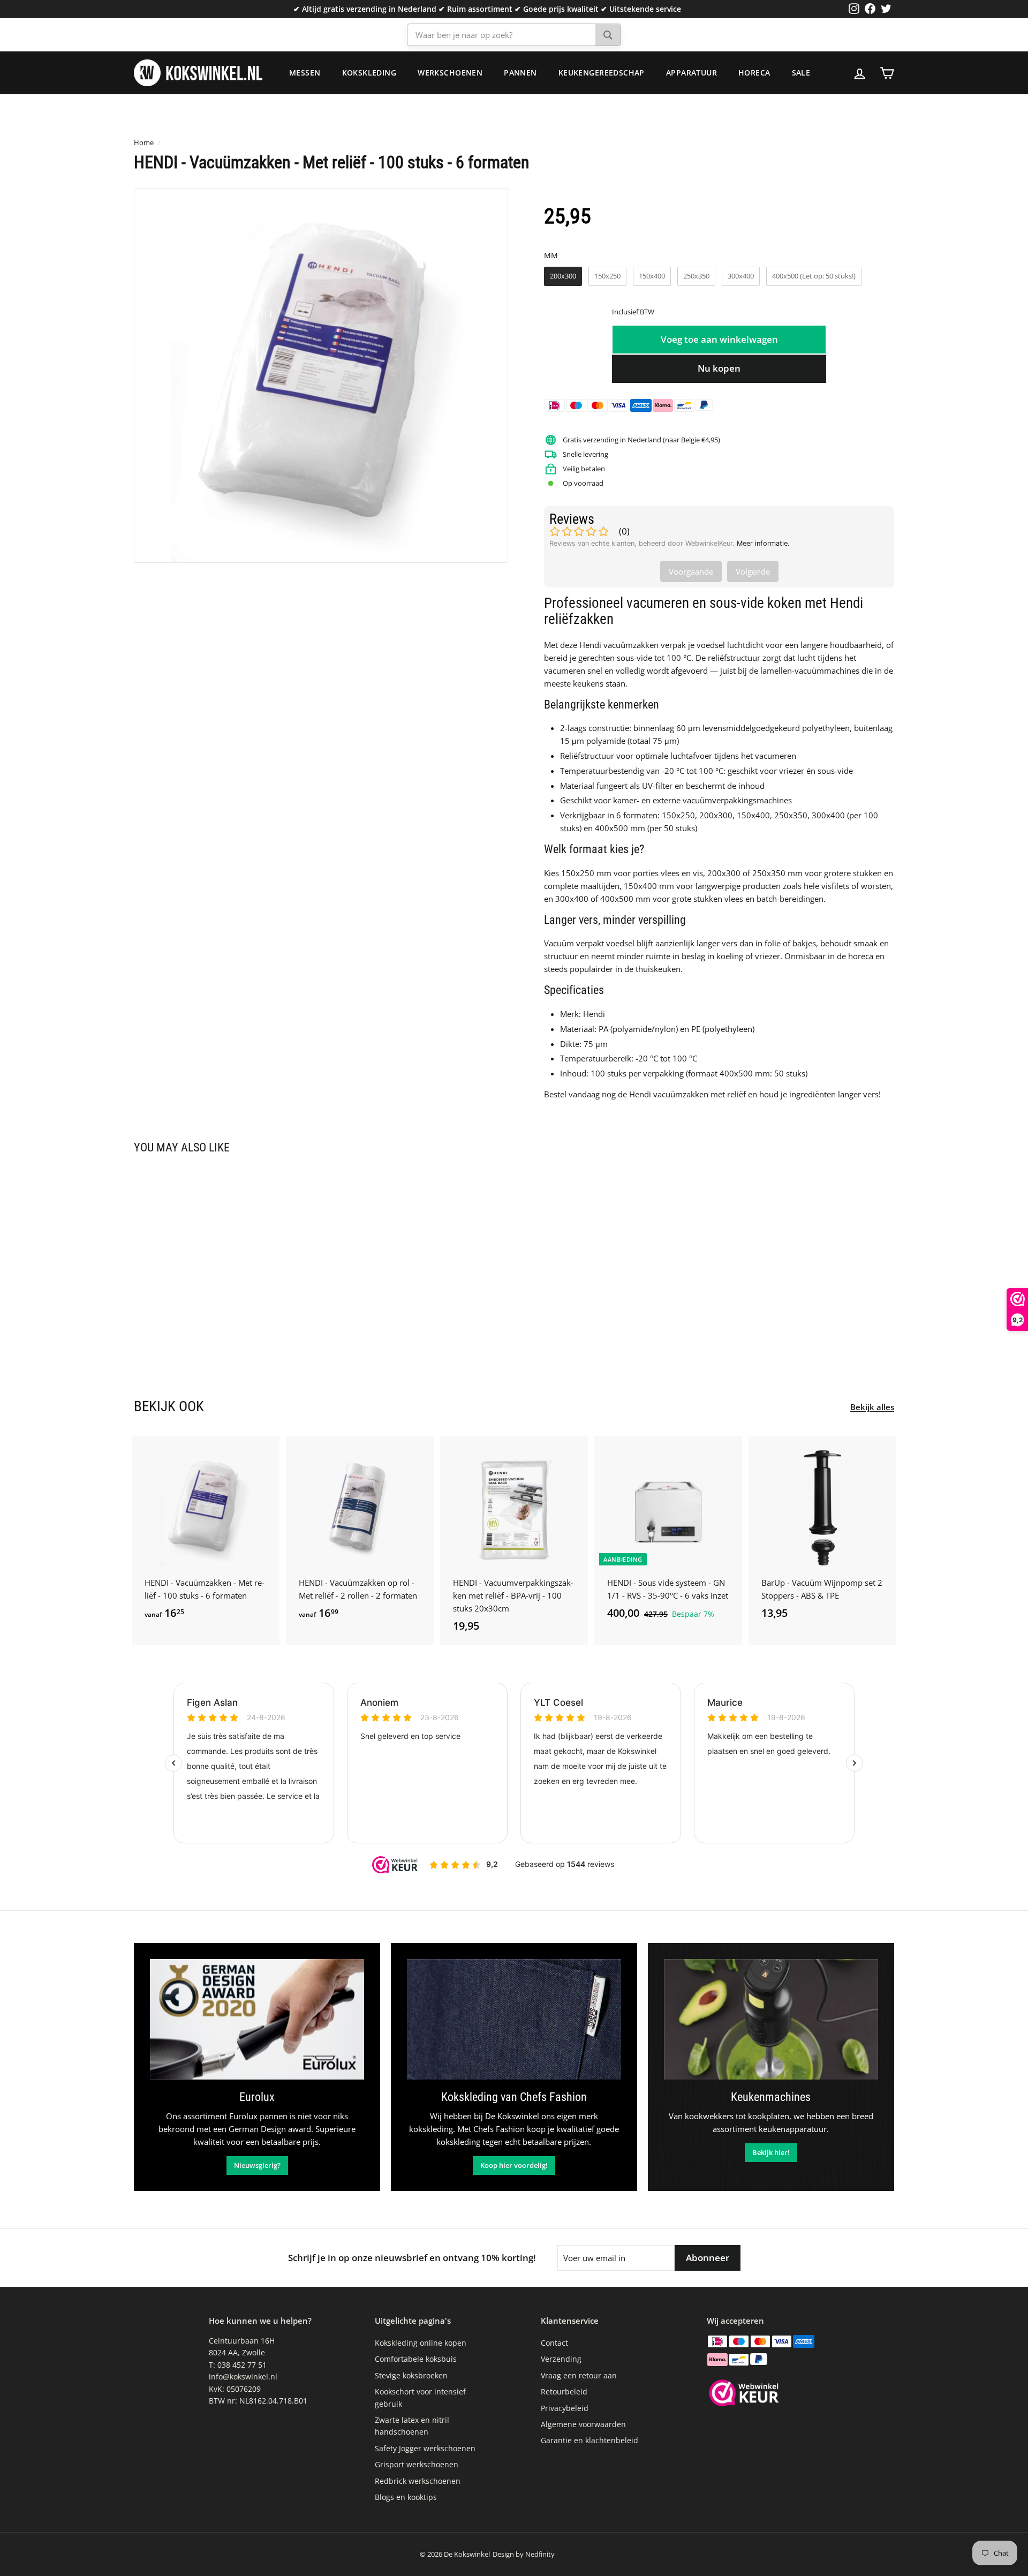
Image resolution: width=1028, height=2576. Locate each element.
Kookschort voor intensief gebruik (420, 2397)
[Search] (608, 35)
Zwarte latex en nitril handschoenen (412, 2426)
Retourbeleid (564, 2392)
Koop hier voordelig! (514, 2165)
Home (144, 142)
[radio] (563, 276)
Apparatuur (691, 73)
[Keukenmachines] (771, 2019)
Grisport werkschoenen (417, 2464)
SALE (801, 73)
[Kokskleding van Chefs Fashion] (514, 2019)
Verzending (561, 2359)
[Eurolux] (257, 2019)
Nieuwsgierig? (257, 2165)
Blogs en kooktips (406, 2497)
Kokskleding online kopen (421, 2343)
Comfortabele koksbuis (416, 2359)
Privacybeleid (565, 2408)
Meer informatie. (763, 543)
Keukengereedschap (602, 73)
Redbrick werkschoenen (418, 2481)
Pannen (520, 73)
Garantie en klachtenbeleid (589, 2440)
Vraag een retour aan (579, 2375)
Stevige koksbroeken (411, 2375)
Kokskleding (369, 73)
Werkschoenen (450, 73)
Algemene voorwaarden (583, 2424)
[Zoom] (321, 376)
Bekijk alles (872, 1407)
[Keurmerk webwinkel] (744, 2394)
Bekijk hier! (771, 2152)
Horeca (754, 73)
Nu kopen (719, 368)
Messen (305, 73)
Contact (554, 2343)
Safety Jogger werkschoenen (425, 2448)
